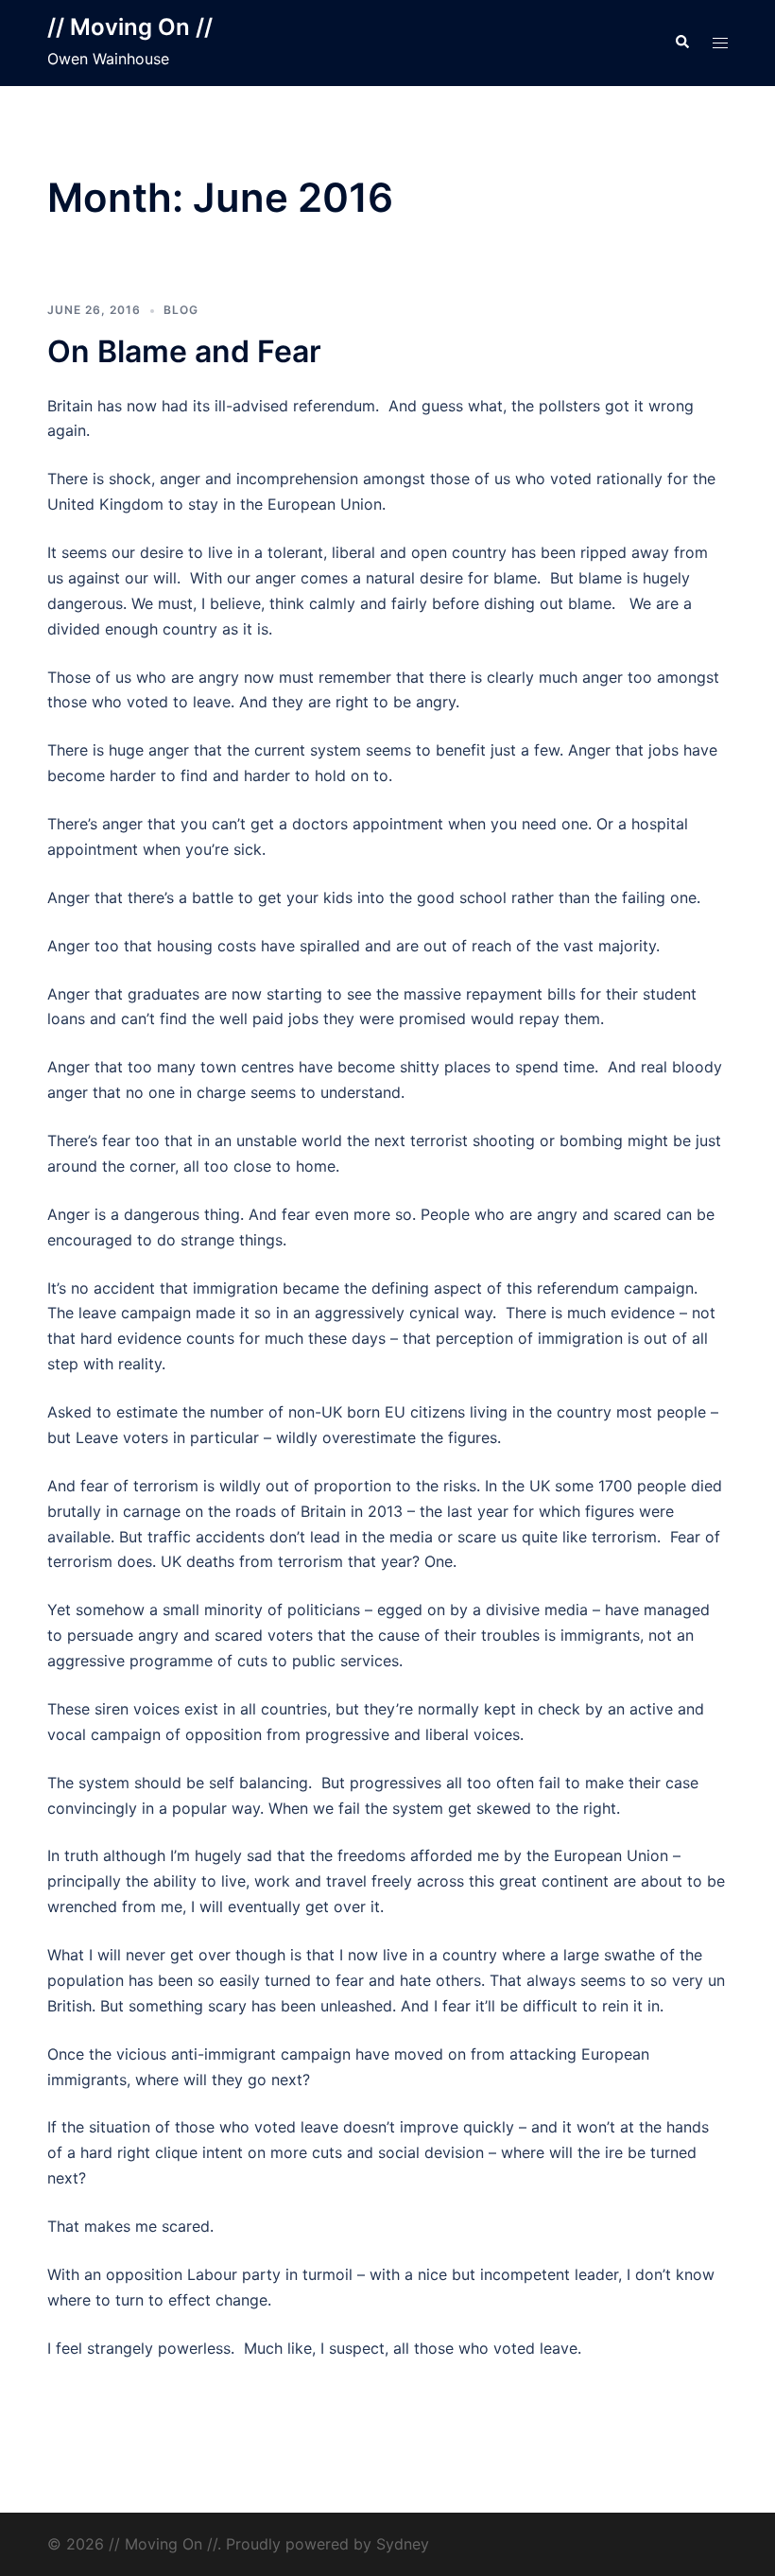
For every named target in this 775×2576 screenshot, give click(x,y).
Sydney (403, 2544)
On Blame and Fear (184, 351)
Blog (181, 310)
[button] (681, 43)
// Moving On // (130, 27)
